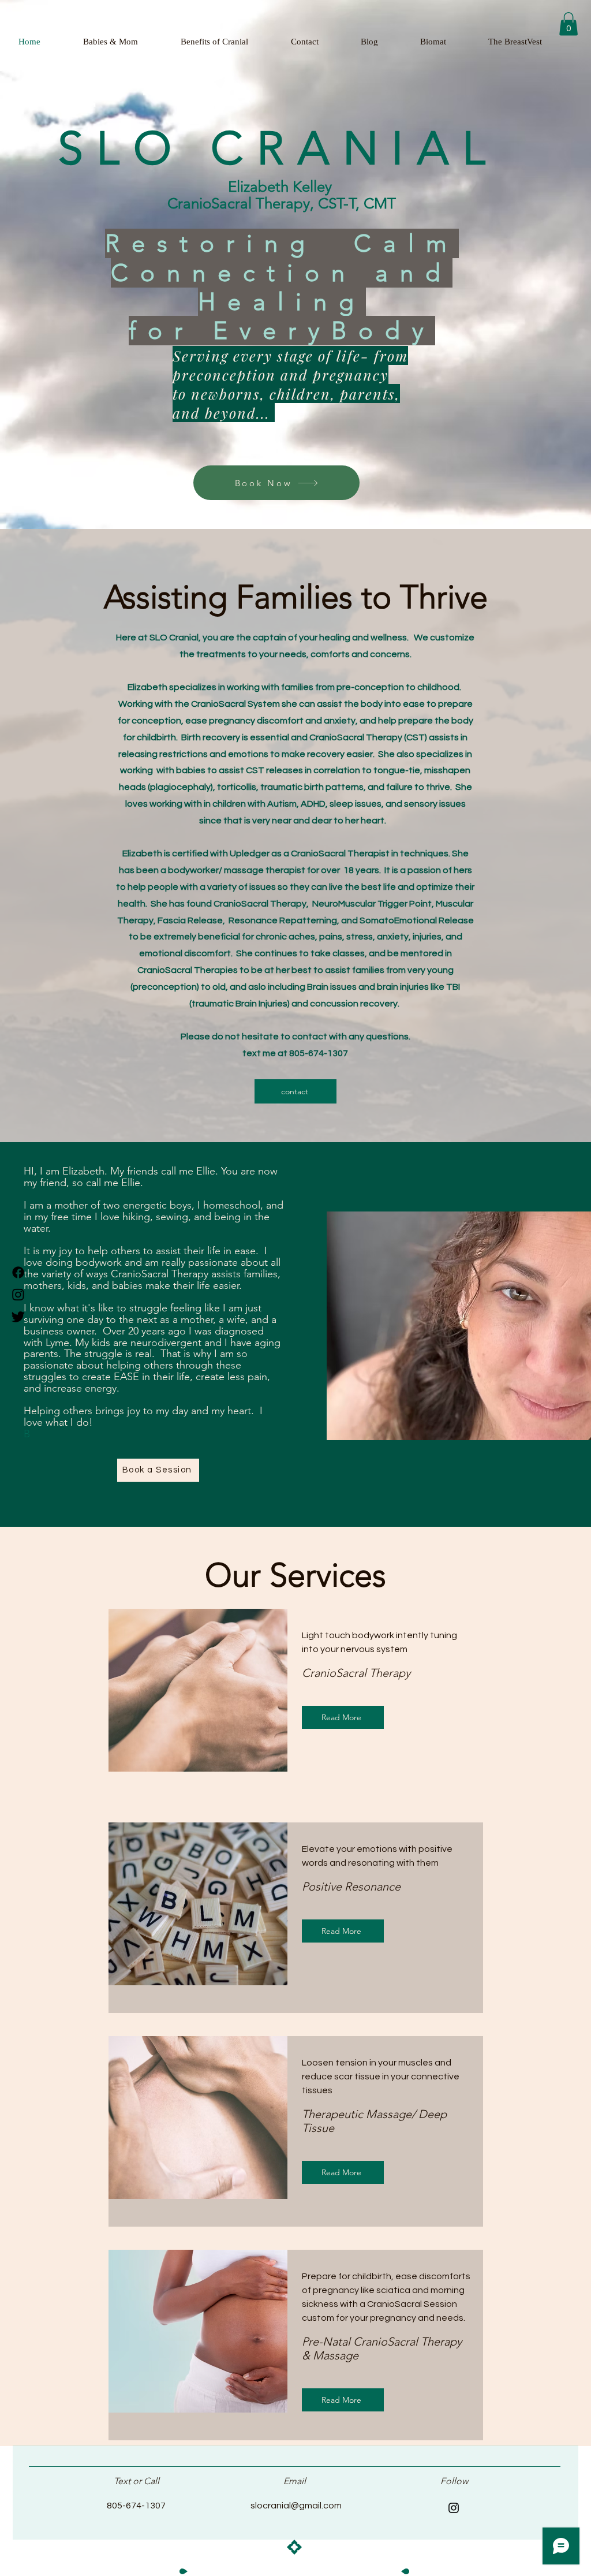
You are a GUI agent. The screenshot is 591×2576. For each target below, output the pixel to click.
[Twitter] (18, 1316)
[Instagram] (18, 1294)
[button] (568, 24)
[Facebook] (18, 1272)
